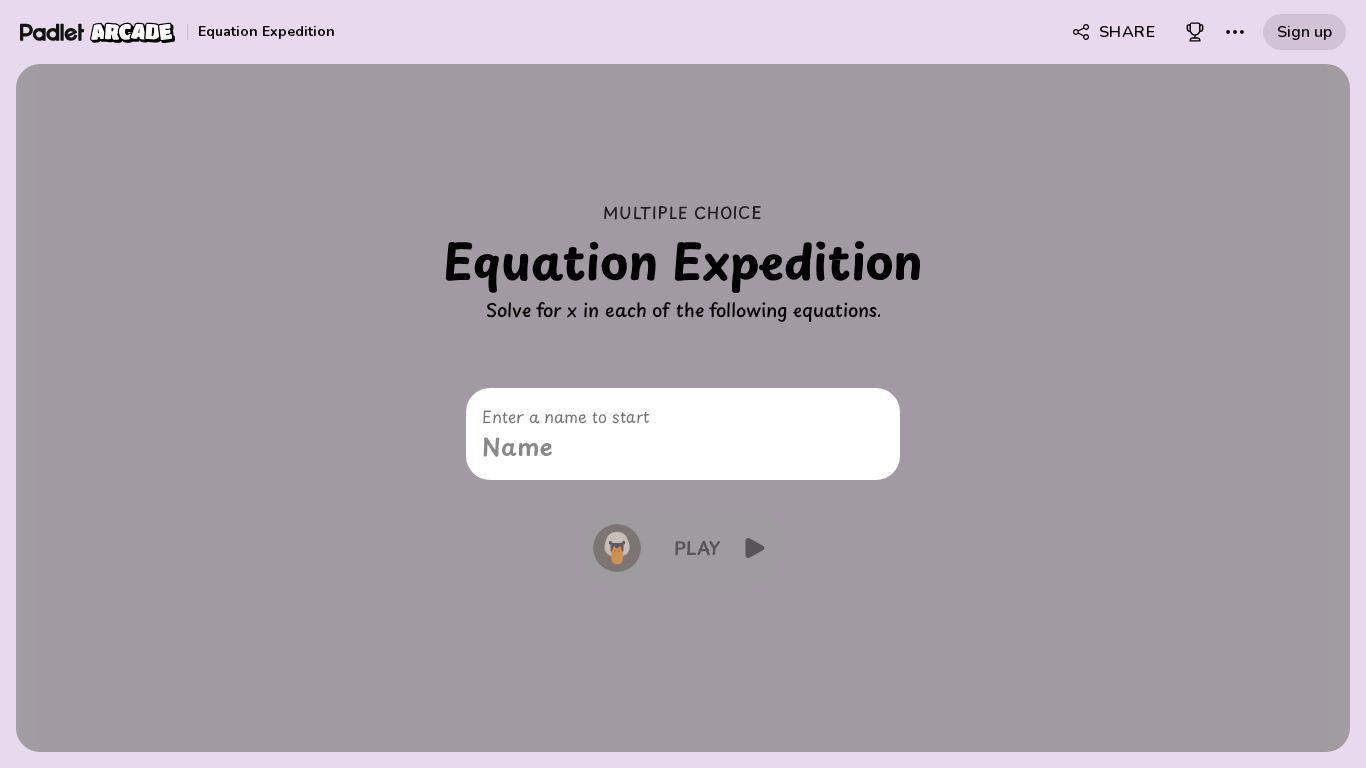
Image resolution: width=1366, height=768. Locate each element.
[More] (1235, 32)
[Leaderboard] (1195, 32)
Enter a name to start (565, 416)
